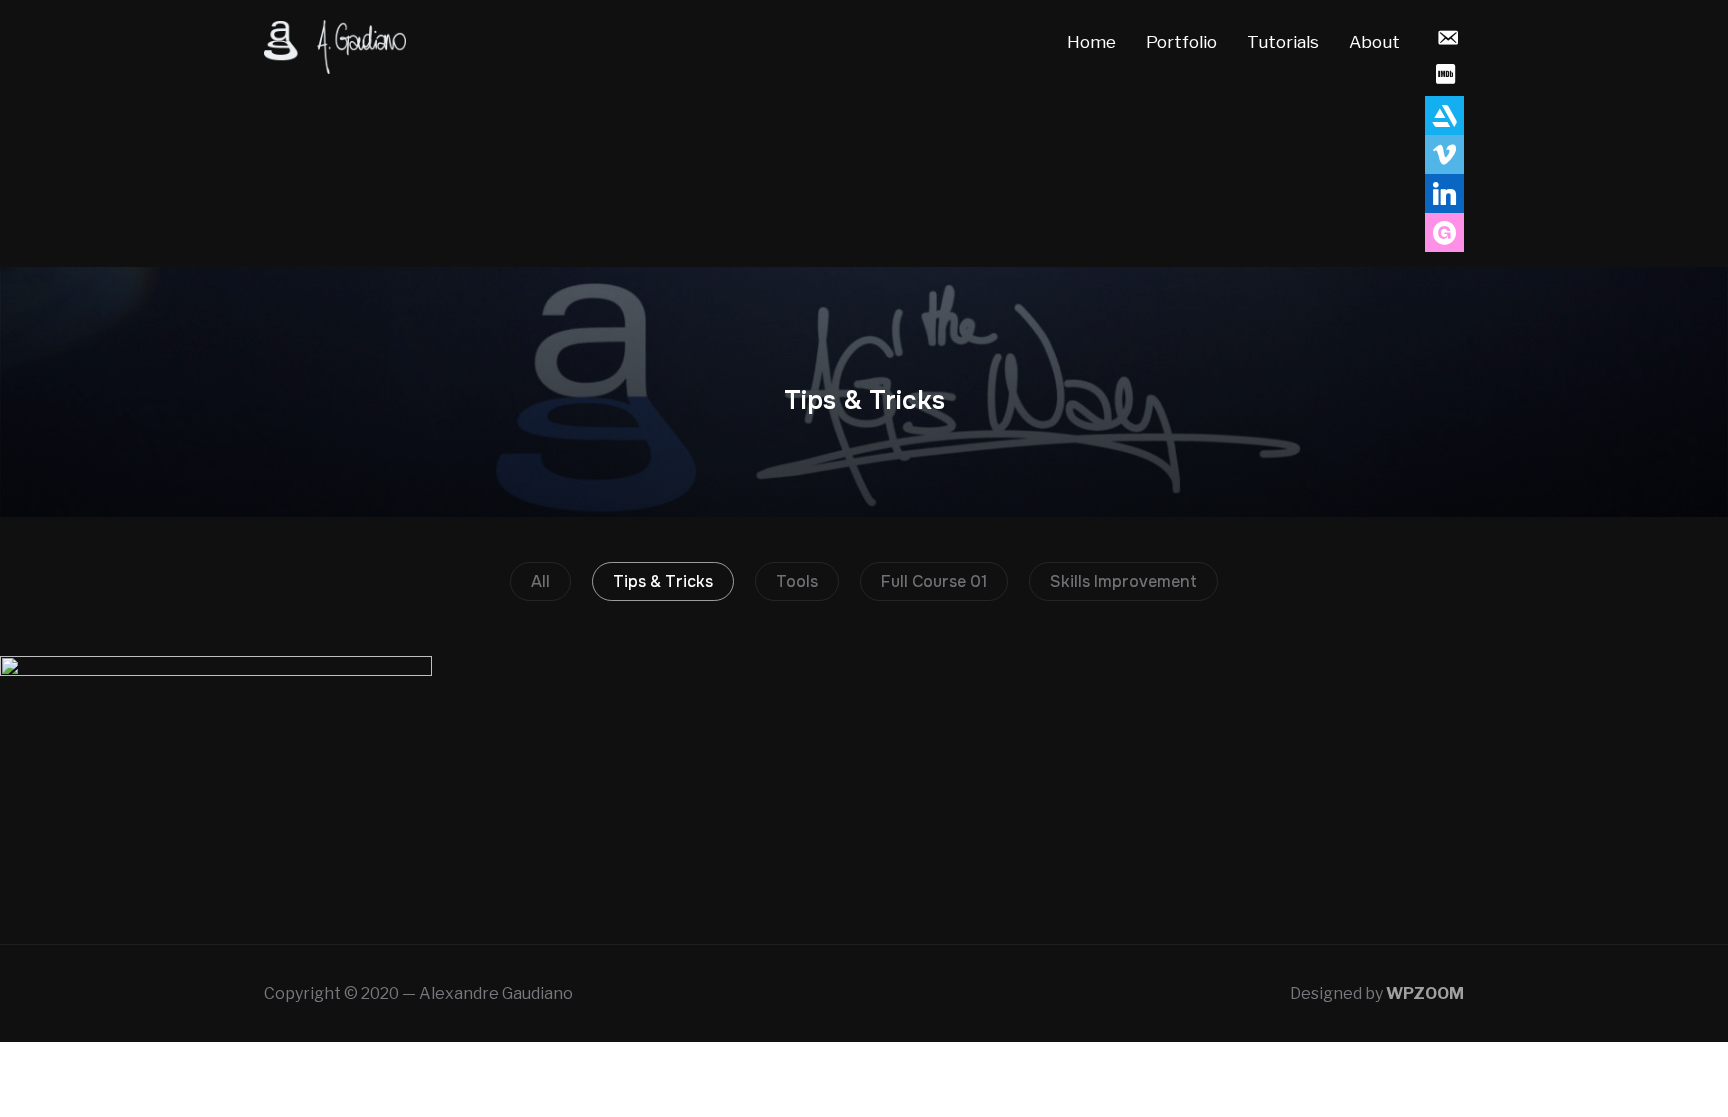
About (1374, 42)
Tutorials (1283, 42)
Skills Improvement (1123, 581)
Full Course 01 (934, 581)
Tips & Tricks (663, 581)
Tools (797, 581)
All (540, 581)
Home (1091, 42)
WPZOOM (1425, 993)
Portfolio (1181, 42)
